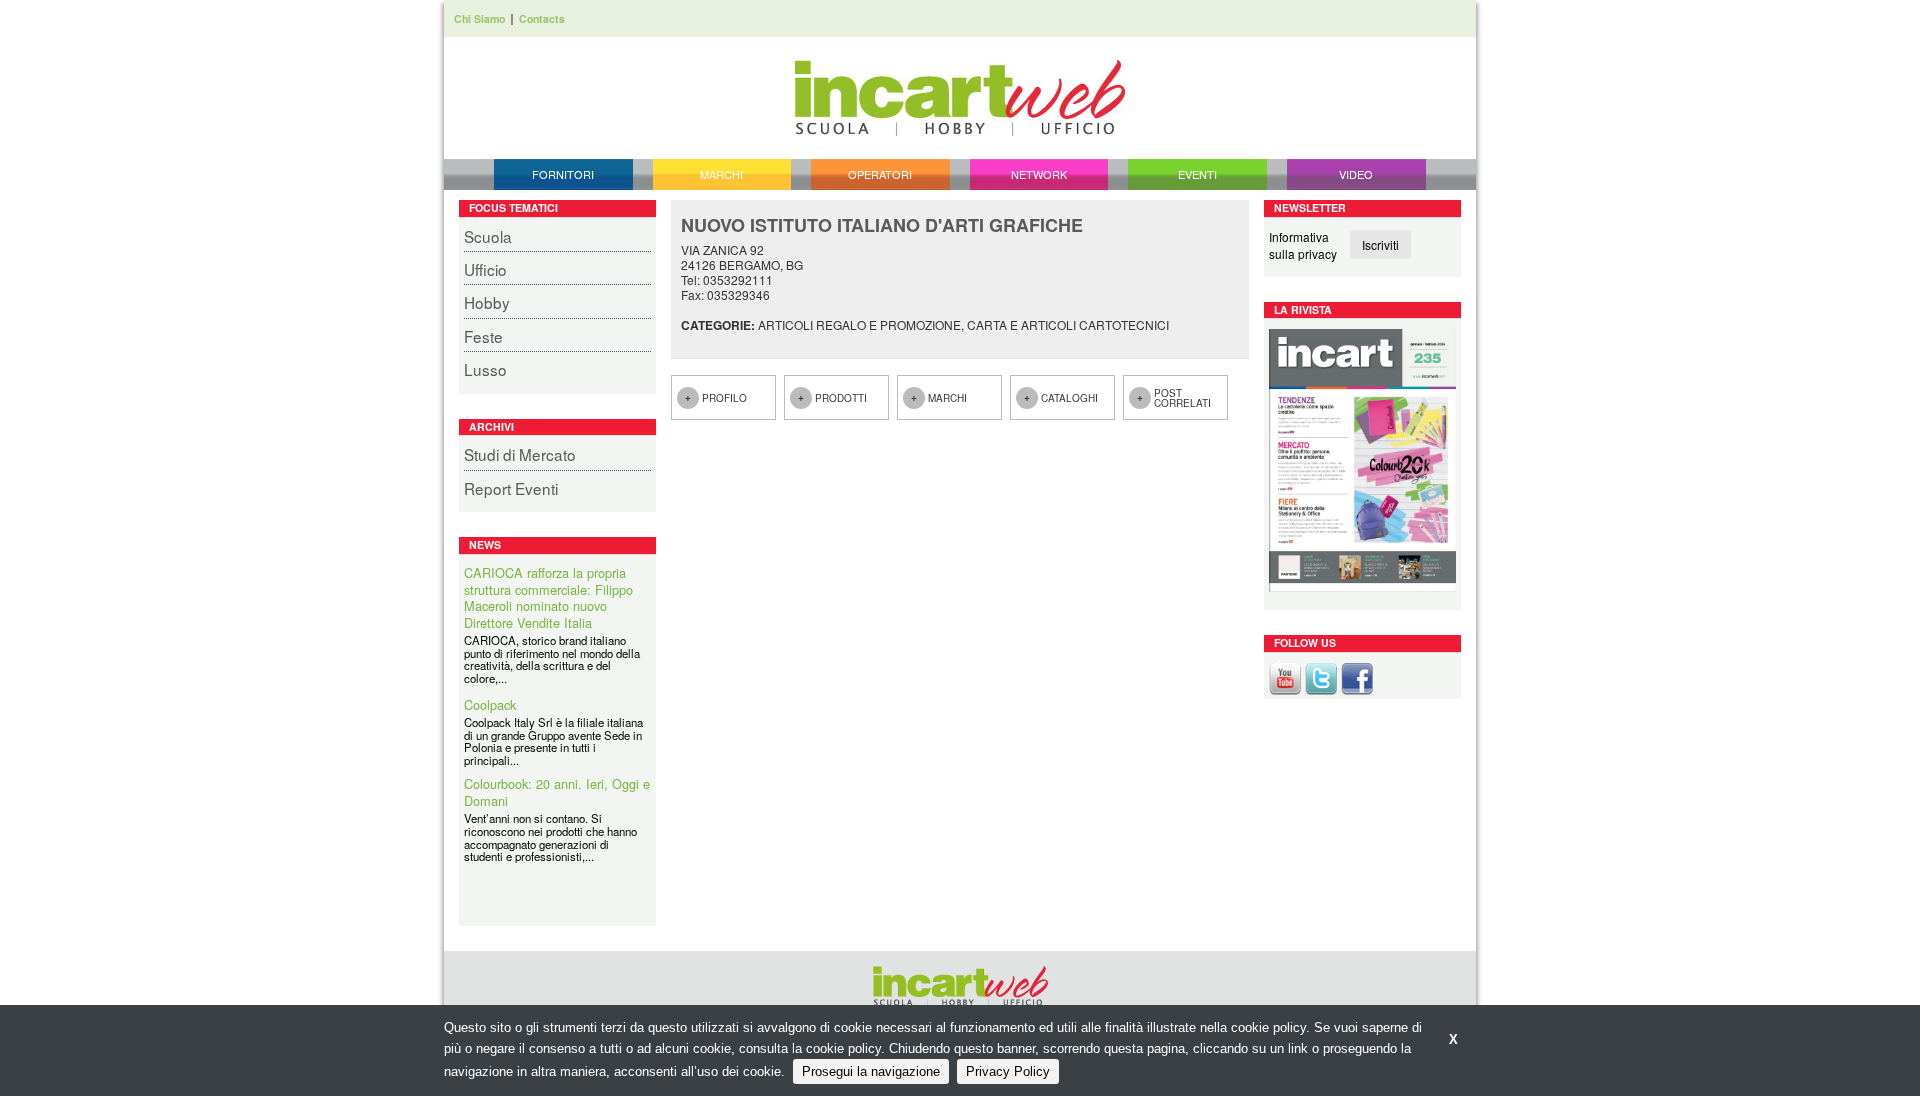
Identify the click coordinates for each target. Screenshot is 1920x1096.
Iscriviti (1380, 244)
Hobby (487, 302)
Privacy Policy (1008, 1071)
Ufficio (485, 269)
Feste (483, 336)
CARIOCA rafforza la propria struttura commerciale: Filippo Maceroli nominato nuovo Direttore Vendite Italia (548, 598)
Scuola (488, 236)
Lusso (485, 369)
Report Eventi (511, 488)
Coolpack (490, 705)
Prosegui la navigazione (871, 1071)
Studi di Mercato (520, 454)
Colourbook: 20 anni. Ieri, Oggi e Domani (557, 792)
